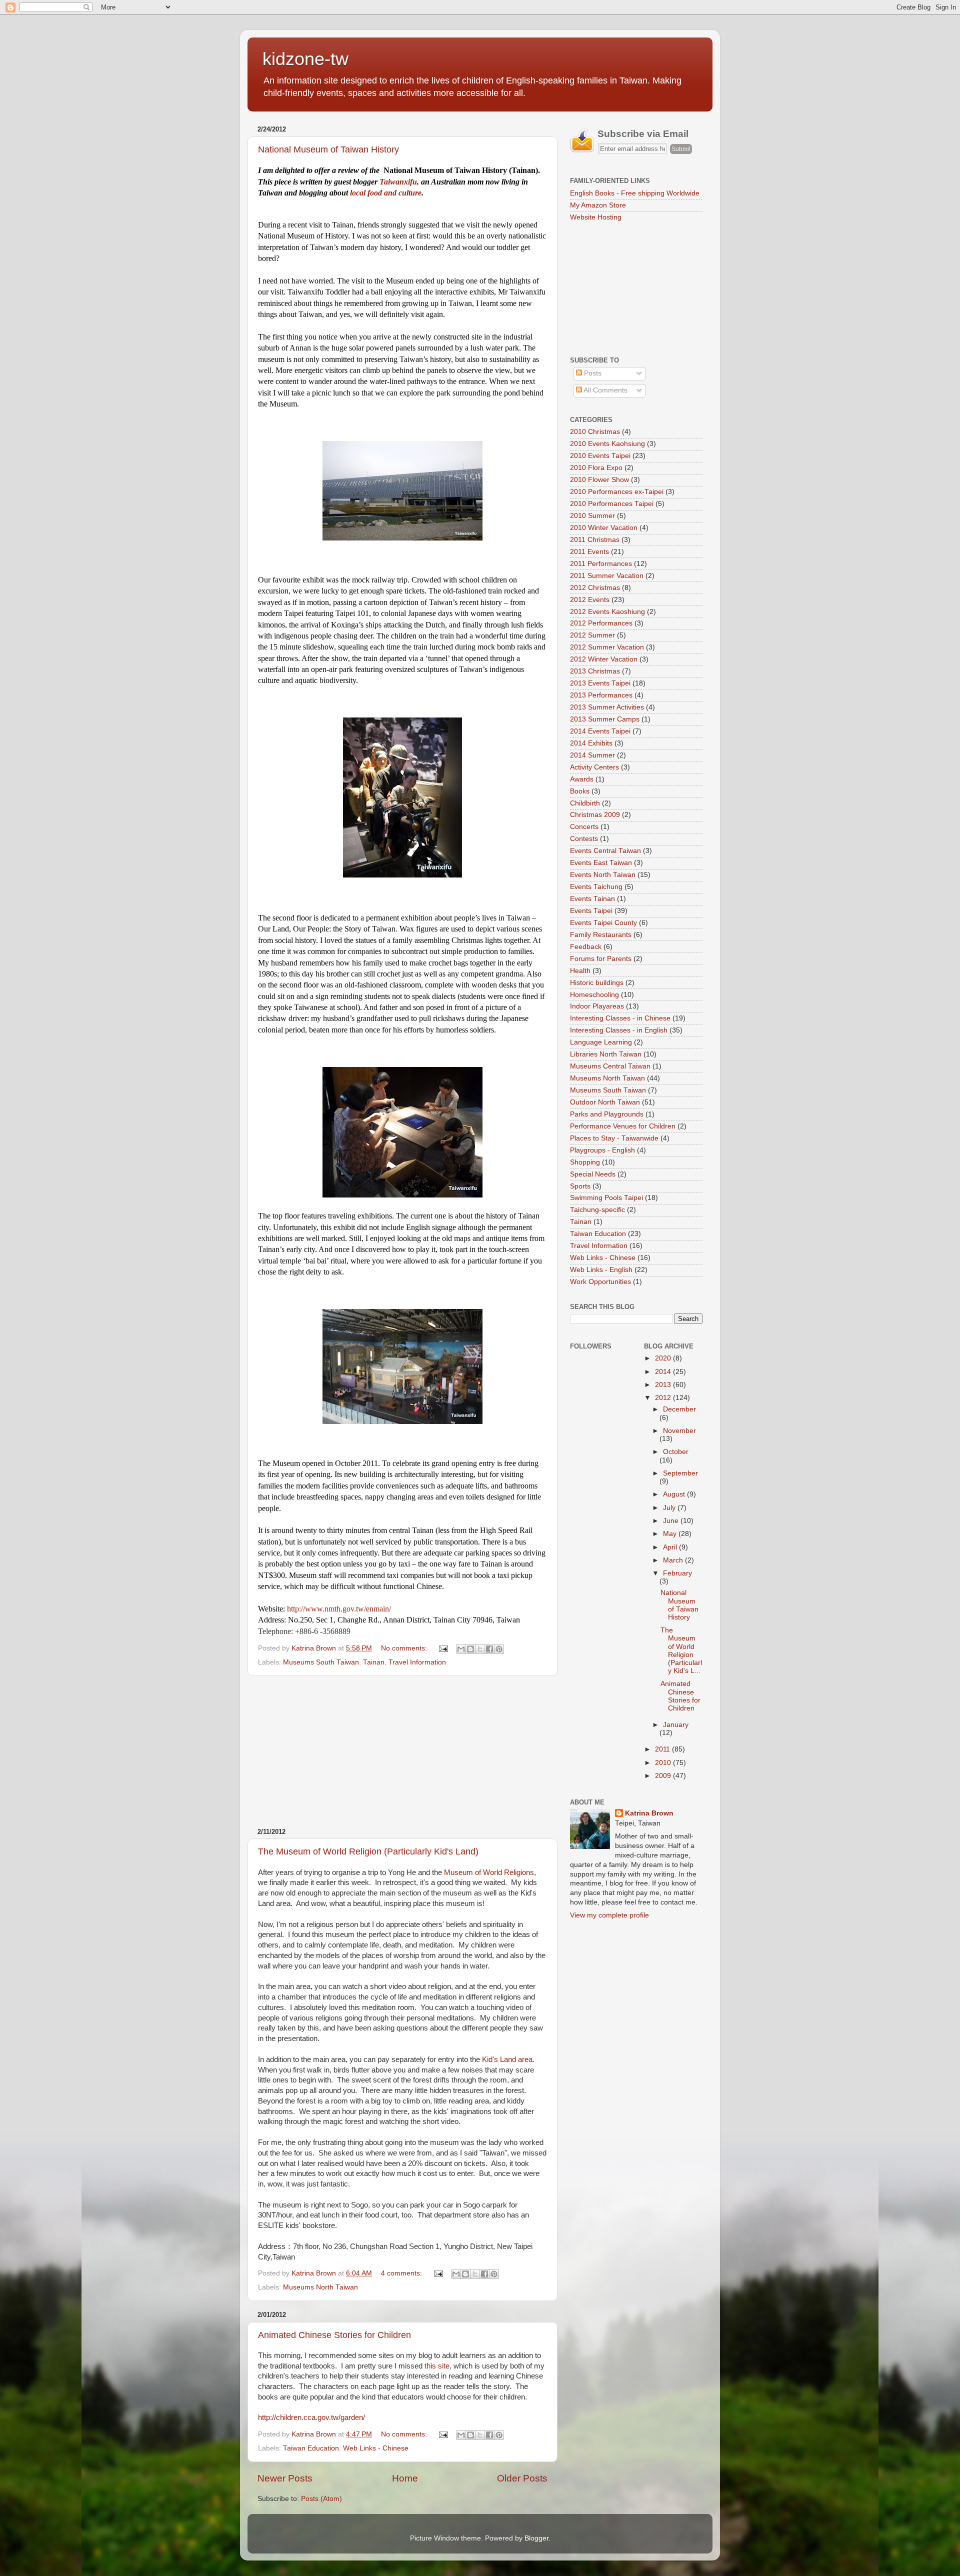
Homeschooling (594, 995)
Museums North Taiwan (320, 2287)
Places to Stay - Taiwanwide (614, 1138)
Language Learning (601, 1042)
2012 (664, 1398)
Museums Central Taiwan (610, 1066)
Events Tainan (592, 899)
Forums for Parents (601, 959)
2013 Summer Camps (605, 719)
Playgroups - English (602, 1150)
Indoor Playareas (597, 1006)
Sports (580, 1186)
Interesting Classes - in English (619, 1030)
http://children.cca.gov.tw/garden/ (311, 2417)
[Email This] (461, 1649)
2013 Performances (601, 695)
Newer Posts (285, 2478)
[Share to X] (480, 1649)
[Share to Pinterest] (499, 1649)
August (675, 1494)
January (676, 1725)
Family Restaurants (601, 935)
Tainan (374, 1662)
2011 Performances (601, 564)
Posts (592, 373)
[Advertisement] (402, 1752)
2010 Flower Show (599, 480)
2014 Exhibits (591, 743)
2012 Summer (592, 635)
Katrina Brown (649, 1813)
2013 (664, 1385)
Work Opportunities (600, 1282)
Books (580, 791)
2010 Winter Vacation (604, 528)
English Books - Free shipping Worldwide (635, 193)
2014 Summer (592, 755)
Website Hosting (596, 217)
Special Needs (593, 1174)
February (677, 1573)
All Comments (605, 390)
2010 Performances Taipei (612, 504)
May (671, 1534)
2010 (664, 1763)
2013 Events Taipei (600, 683)
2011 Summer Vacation (607, 576)
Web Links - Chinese (376, 2448)
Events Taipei (591, 911)
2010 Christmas (595, 432)
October (676, 1452)
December (679, 1409)
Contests (584, 839)
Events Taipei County (603, 923)
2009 (664, 1776)
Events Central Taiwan (605, 851)
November (679, 1431)
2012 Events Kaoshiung (607, 612)
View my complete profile (609, 1915)
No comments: (405, 1648)
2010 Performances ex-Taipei (617, 492)
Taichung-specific (597, 1210)
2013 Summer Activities (607, 707)
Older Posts (522, 2478)
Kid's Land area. (508, 2059)
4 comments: (402, 2273)
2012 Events (590, 600)
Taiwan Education (311, 2448)
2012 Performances (601, 623)
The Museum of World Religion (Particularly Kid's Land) (368, 1851)
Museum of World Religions (489, 1872)
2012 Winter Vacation (604, 659)
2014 (664, 1372)
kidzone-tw (305, 59)
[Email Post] (443, 1648)
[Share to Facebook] (489, 1649)
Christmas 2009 (595, 815)
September (680, 1473)
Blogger (536, 2538)
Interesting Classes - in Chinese (620, 1018)
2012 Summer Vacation (607, 647)
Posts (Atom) (321, 2499)
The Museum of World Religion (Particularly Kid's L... (681, 1650)
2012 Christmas (595, 588)
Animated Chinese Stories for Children (334, 2335)
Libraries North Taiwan (606, 1054)
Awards (582, 779)
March (674, 1560)
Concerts (584, 827)
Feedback (586, 947)
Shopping (585, 1162)
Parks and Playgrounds (607, 1114)
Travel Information (417, 1662)
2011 (663, 1749)
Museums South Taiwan (321, 1662)
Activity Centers (594, 767)
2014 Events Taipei (600, 731)
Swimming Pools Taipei (606, 1198)
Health (580, 971)
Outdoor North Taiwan (605, 1102)
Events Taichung (596, 887)
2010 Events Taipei (600, 456)
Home (405, 2478)
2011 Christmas (595, 540)
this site (437, 2366)
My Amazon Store (598, 205)
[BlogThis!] (470, 1649)
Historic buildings (597, 983)
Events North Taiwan (603, 875)
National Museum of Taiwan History (328, 149)
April (671, 1547)
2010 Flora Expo (596, 468)
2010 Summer (592, 516)
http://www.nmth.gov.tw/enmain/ (339, 1609)
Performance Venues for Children (623, 1126)
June (672, 1521)
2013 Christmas (595, 671)
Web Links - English (601, 1270)
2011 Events (589, 552)
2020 (664, 1358)
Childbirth (585, 803)
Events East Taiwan (601, 863)
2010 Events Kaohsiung (607, 444)
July (670, 1508)
